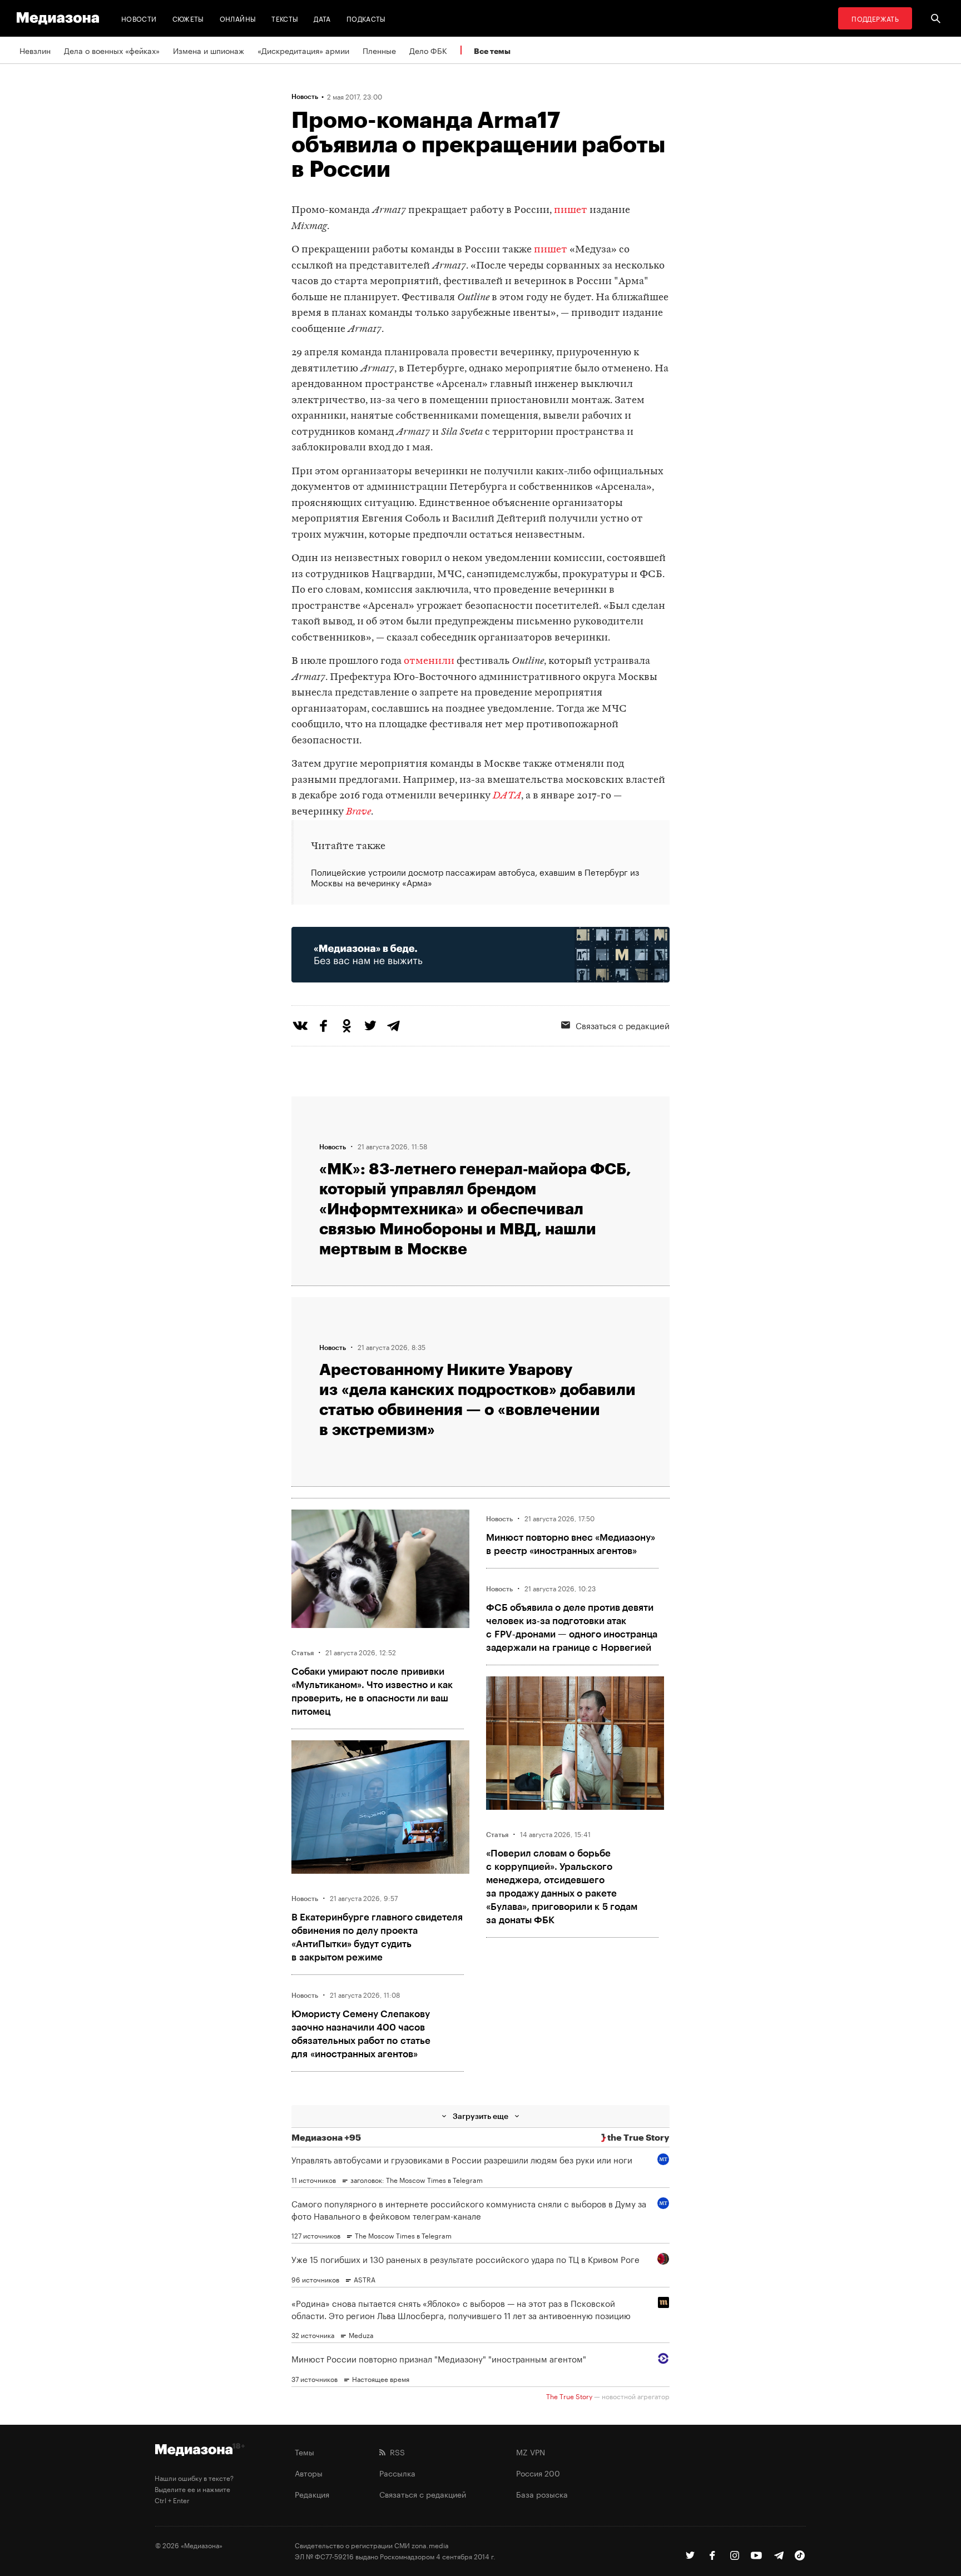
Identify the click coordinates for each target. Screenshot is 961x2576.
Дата (322, 18)
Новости (139, 18)
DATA (507, 796)
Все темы (492, 51)
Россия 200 (538, 2473)
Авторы (309, 2473)
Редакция (312, 2494)
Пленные (379, 50)
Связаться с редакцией (623, 1025)
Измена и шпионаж (209, 50)
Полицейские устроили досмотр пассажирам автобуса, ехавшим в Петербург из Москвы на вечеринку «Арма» (475, 877)
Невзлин (35, 50)
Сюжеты (188, 18)
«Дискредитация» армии (303, 50)
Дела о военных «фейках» (112, 50)
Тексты (285, 18)
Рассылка (397, 2473)
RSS (395, 2451)
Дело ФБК (428, 50)
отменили (429, 661)
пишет (571, 210)
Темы (304, 2451)
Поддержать (875, 18)
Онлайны (238, 18)
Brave (358, 812)
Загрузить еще (481, 2116)
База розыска (542, 2494)
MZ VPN (531, 2451)
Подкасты (366, 18)
